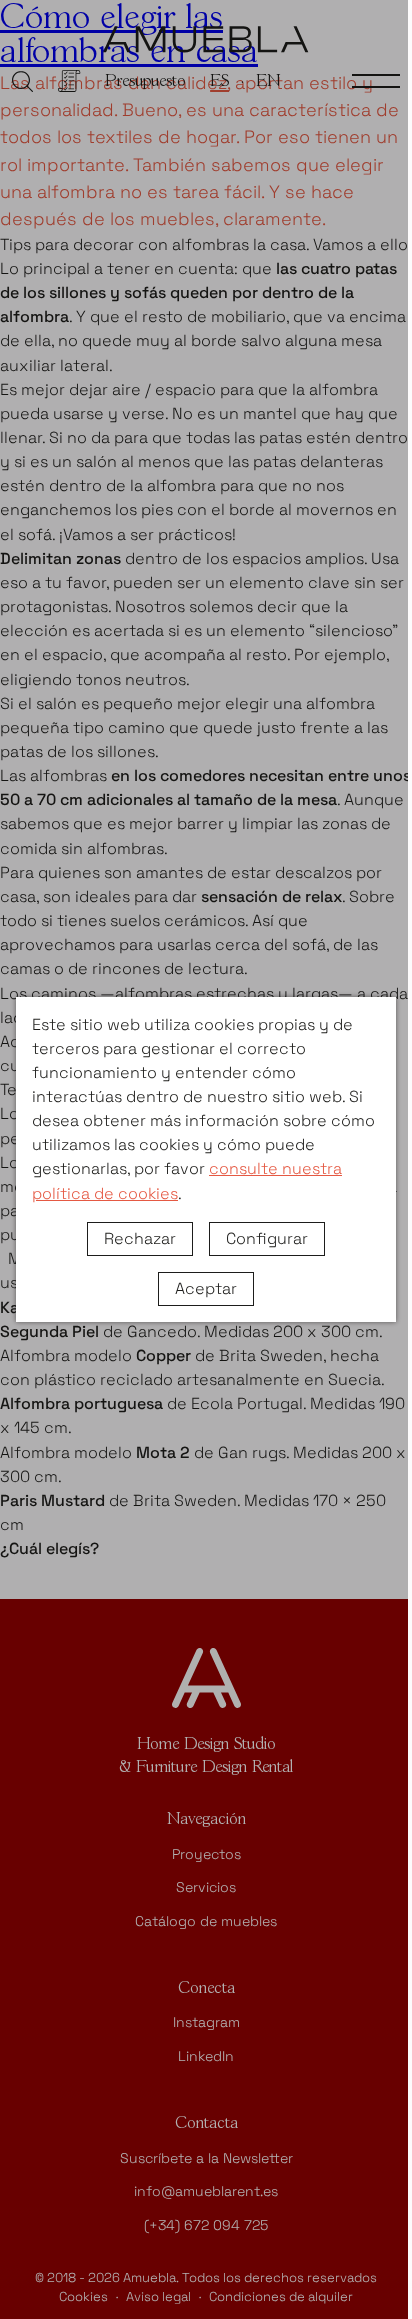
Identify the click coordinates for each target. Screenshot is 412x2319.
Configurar (267, 1238)
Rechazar (140, 1238)
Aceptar (206, 1288)
